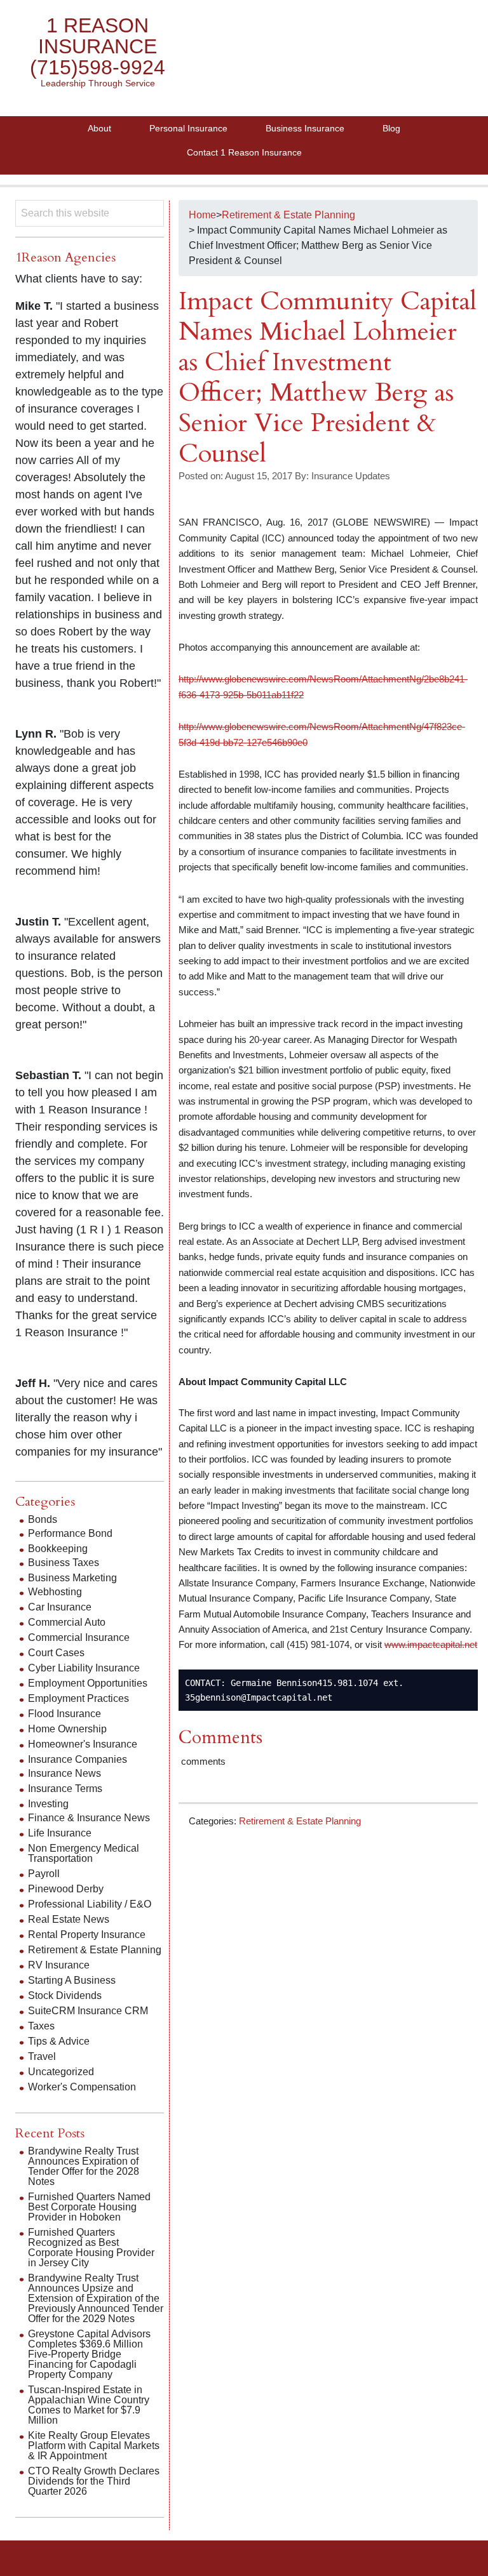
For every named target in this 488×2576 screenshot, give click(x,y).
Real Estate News (69, 1919)
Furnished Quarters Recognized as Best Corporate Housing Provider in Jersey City (91, 2247)
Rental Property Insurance (87, 1935)
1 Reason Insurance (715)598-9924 (98, 46)
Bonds (43, 1519)
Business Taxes (64, 1563)
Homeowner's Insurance (83, 1744)
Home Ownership (67, 1729)
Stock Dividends (65, 1995)
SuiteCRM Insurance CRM (88, 2011)
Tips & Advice (59, 2041)
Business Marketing (72, 1578)
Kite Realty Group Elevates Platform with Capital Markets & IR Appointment (94, 2446)
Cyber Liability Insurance (84, 1668)
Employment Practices (78, 1698)
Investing (48, 1804)
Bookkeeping (58, 1549)
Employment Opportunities (88, 1683)
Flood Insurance (64, 1714)
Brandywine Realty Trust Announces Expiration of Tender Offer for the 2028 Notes (84, 2166)
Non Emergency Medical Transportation (84, 1853)
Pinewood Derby (66, 1889)
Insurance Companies (78, 1759)
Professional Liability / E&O (90, 1904)
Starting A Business (72, 1980)
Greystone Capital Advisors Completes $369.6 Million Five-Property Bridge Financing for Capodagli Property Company (89, 2354)
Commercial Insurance (79, 1637)
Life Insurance (60, 1833)
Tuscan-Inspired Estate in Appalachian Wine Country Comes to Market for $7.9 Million (89, 2405)
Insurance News (64, 1773)
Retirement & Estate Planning (300, 1821)
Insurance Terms (65, 1789)
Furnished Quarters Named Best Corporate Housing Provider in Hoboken (89, 2207)
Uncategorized (61, 2072)
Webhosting (55, 1592)
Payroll (44, 1874)
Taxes (41, 2026)
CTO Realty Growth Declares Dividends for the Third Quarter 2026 (94, 2481)
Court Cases (56, 1653)
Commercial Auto (67, 1622)
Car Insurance (60, 1607)
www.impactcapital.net (431, 1644)
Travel (42, 2056)
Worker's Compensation (82, 2087)
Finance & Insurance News (89, 1818)
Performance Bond (70, 1533)
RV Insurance (59, 1965)
